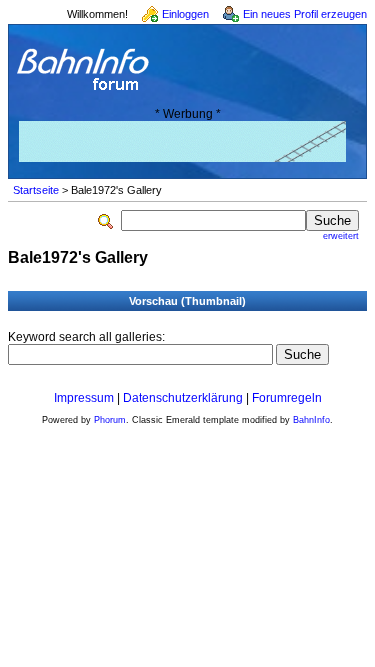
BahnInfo (311, 420)
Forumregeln (287, 398)
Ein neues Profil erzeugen (305, 14)
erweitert (341, 236)
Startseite (36, 190)
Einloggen (185, 14)
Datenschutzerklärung (183, 398)
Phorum (110, 420)
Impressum (84, 398)
